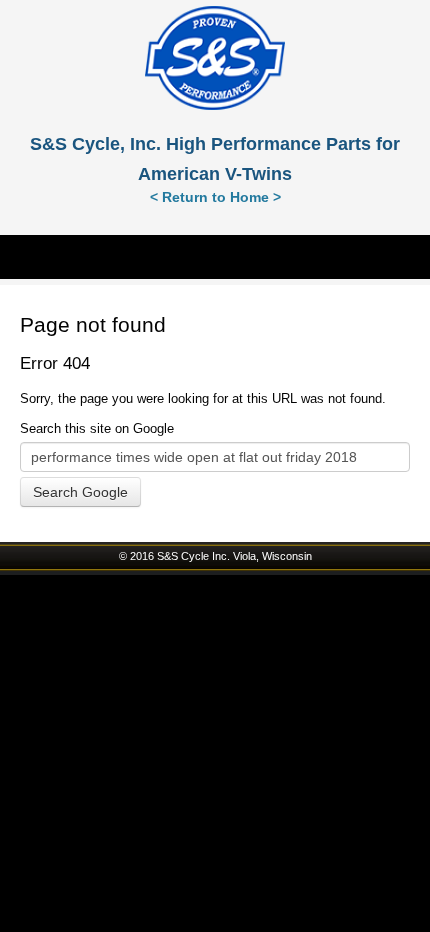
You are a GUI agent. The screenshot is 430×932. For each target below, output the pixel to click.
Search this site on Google (97, 428)
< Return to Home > (215, 197)
